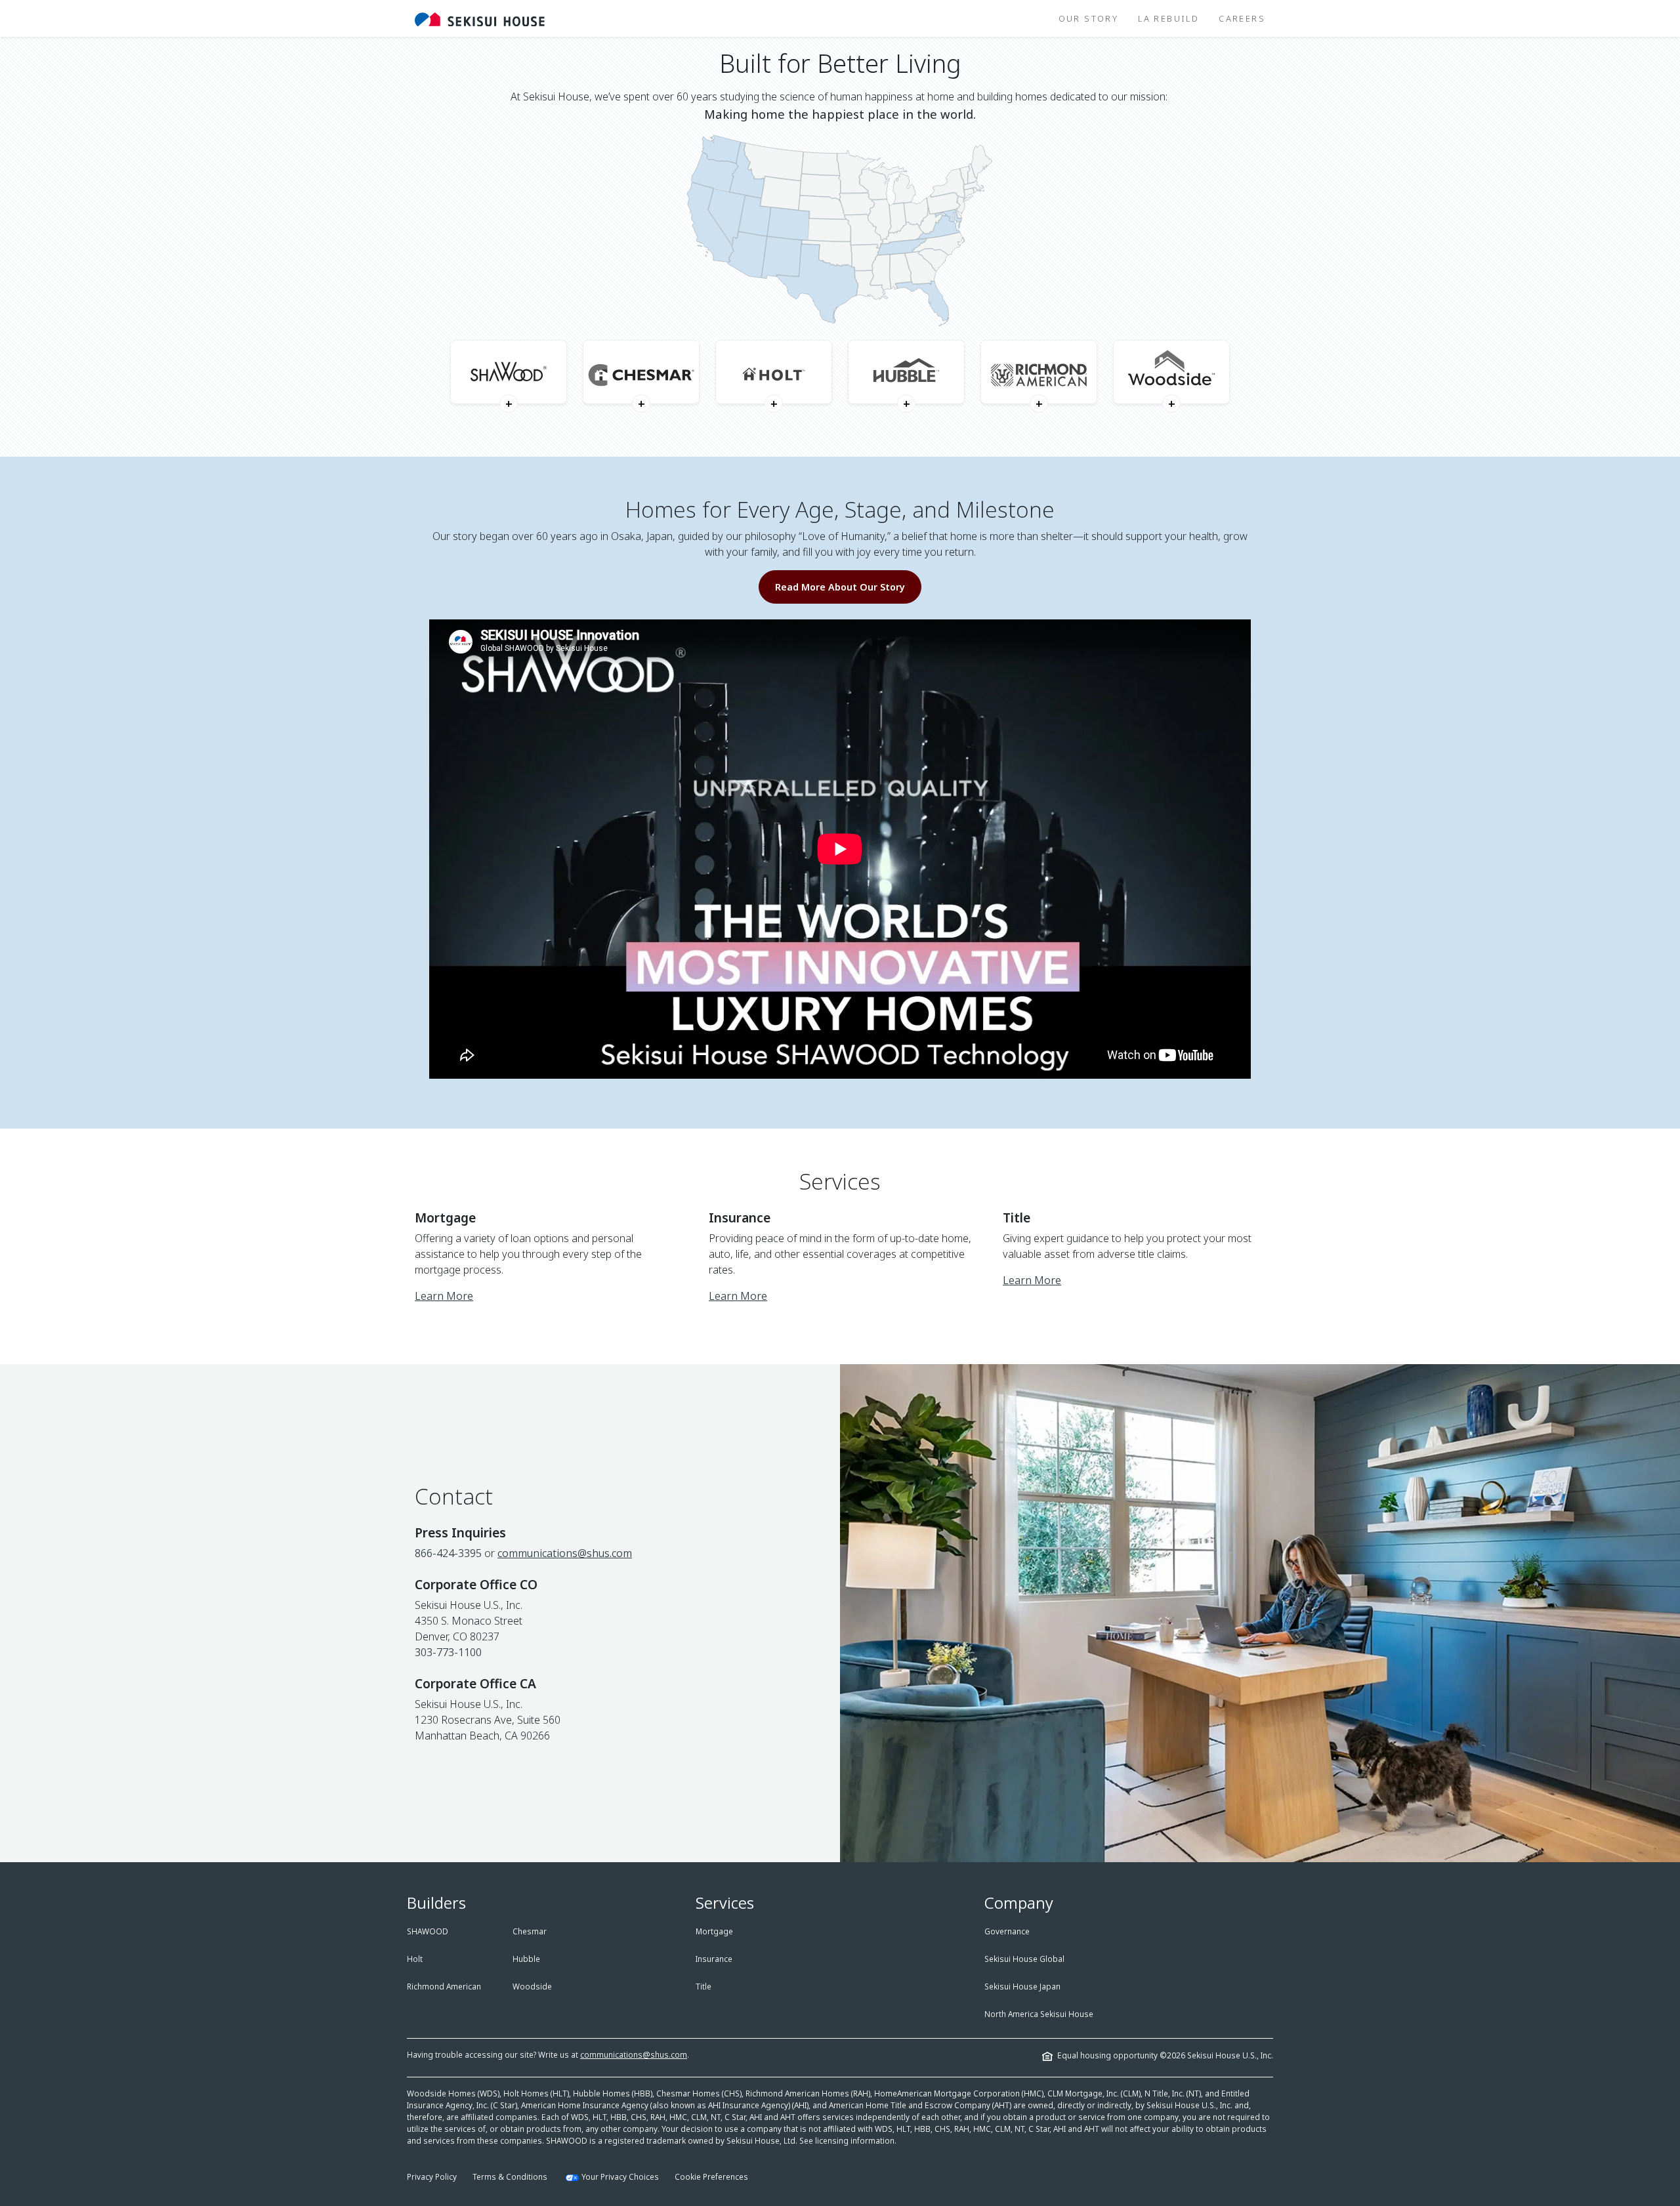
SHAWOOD (428, 1931)
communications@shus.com (565, 1553)
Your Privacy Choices (620, 2177)
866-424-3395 (448, 1553)
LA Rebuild (1168, 18)
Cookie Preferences (711, 2177)
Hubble (526, 1959)
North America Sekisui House (1039, 2014)
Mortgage (714, 1931)
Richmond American (444, 1987)
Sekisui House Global (1024, 1959)
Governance (1007, 1931)
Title (703, 1987)
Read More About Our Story (840, 587)
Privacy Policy (432, 2177)
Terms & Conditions (510, 2177)
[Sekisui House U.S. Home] (480, 18)
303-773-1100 (448, 1652)
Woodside (532, 1987)
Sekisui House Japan (1022, 1987)
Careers (1242, 18)
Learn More (444, 1296)
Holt (415, 1959)
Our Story (1089, 18)
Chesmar (530, 1931)
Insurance (714, 1959)
